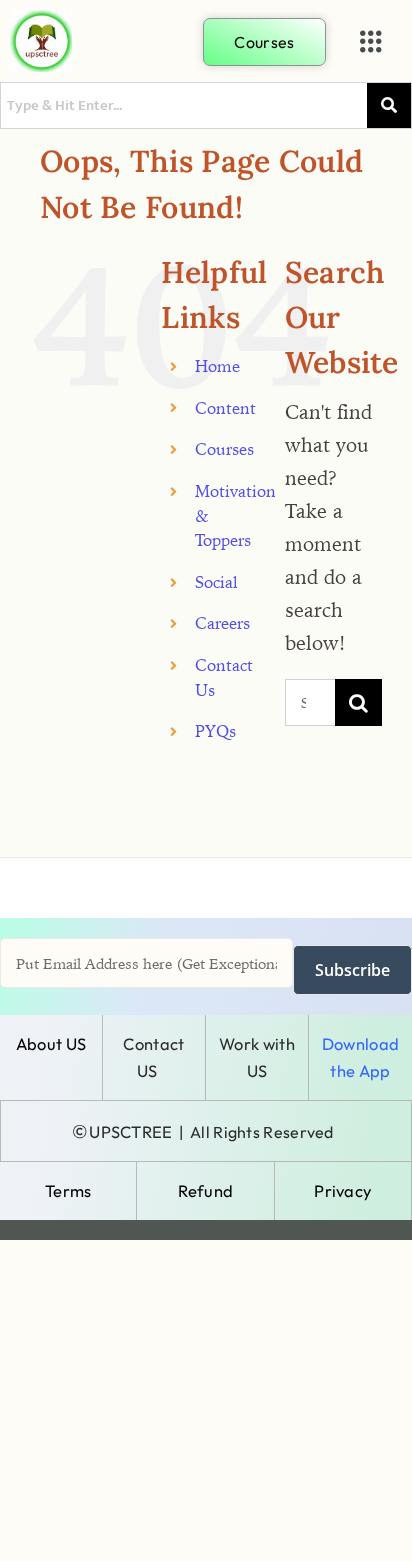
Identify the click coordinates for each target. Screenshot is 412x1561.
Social (216, 582)
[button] (371, 42)
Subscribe (352, 970)
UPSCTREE (130, 1131)
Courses (224, 449)
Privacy (342, 1190)
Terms (68, 1190)
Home (217, 366)
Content (225, 408)
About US (51, 1043)
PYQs (215, 731)
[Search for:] (310, 700)
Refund (206, 1190)
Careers (222, 623)
